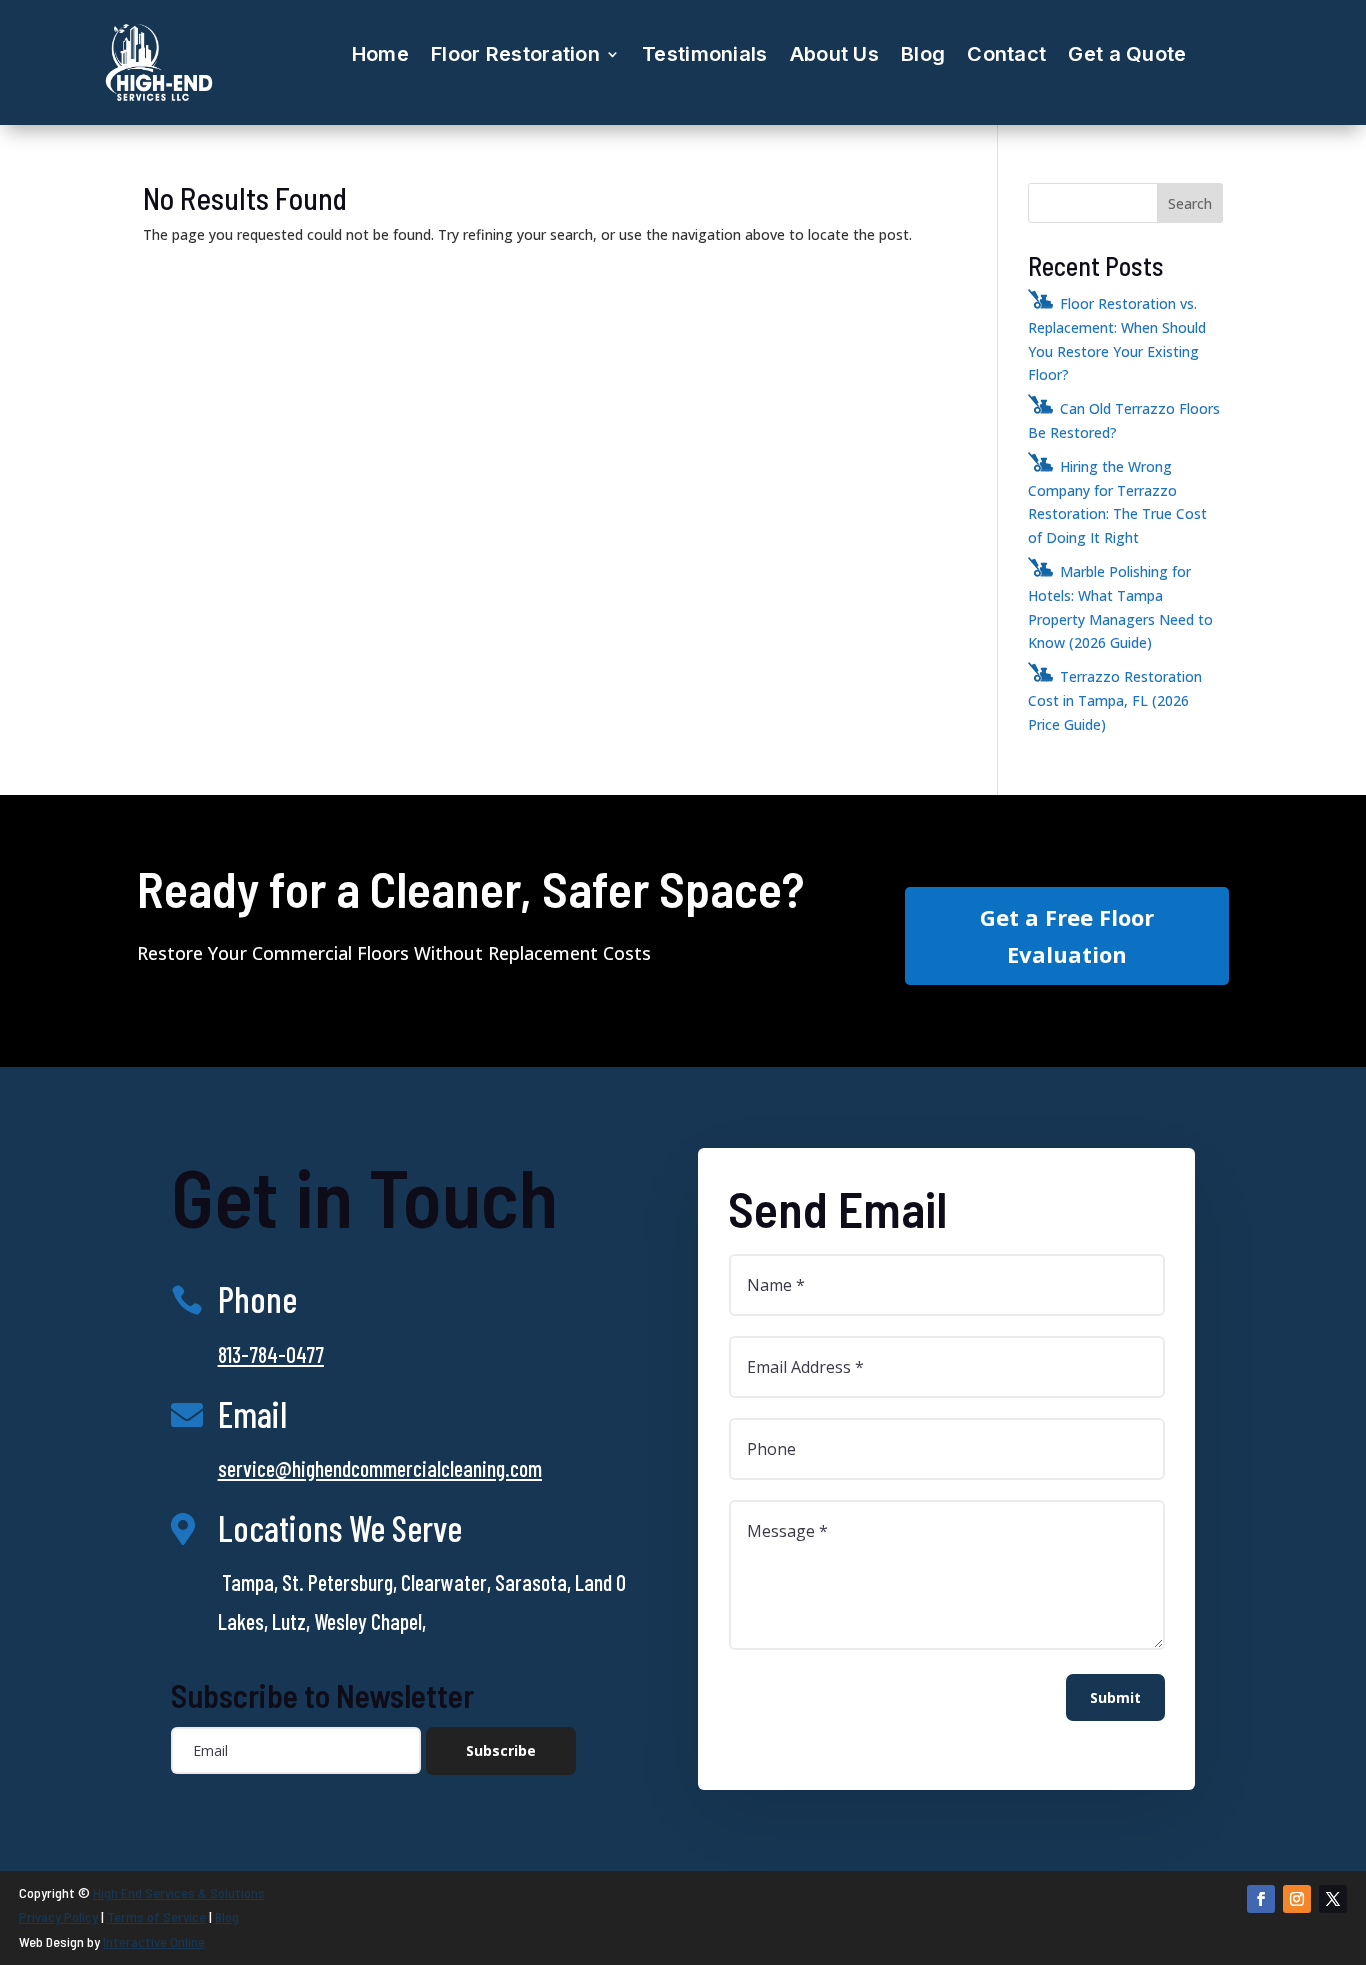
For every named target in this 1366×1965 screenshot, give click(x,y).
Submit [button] (1115, 1697)
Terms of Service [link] (156, 1916)
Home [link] (380, 54)
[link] (159, 99)
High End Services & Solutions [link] (179, 1892)
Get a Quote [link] (1127, 54)
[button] (501, 1751)
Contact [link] (1006, 54)
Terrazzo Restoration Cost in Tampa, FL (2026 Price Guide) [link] (1115, 700)
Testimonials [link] (705, 54)
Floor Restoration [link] (515, 54)
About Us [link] (834, 54)
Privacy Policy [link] (58, 1916)
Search (1190, 203)
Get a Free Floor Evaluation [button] (1067, 935)
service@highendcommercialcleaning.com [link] (380, 1468)
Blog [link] (923, 54)
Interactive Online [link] (154, 1941)
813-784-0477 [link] (271, 1354)
